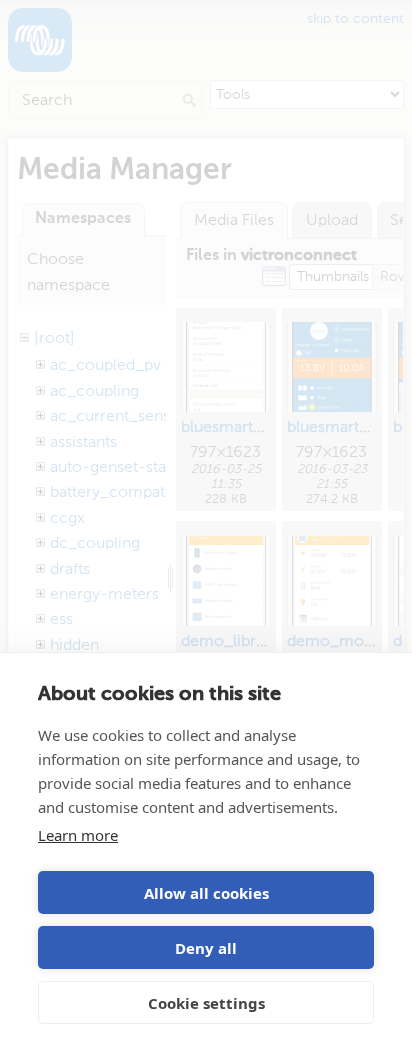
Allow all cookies (206, 893)
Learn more (78, 835)
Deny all (206, 948)
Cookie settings (206, 1003)
